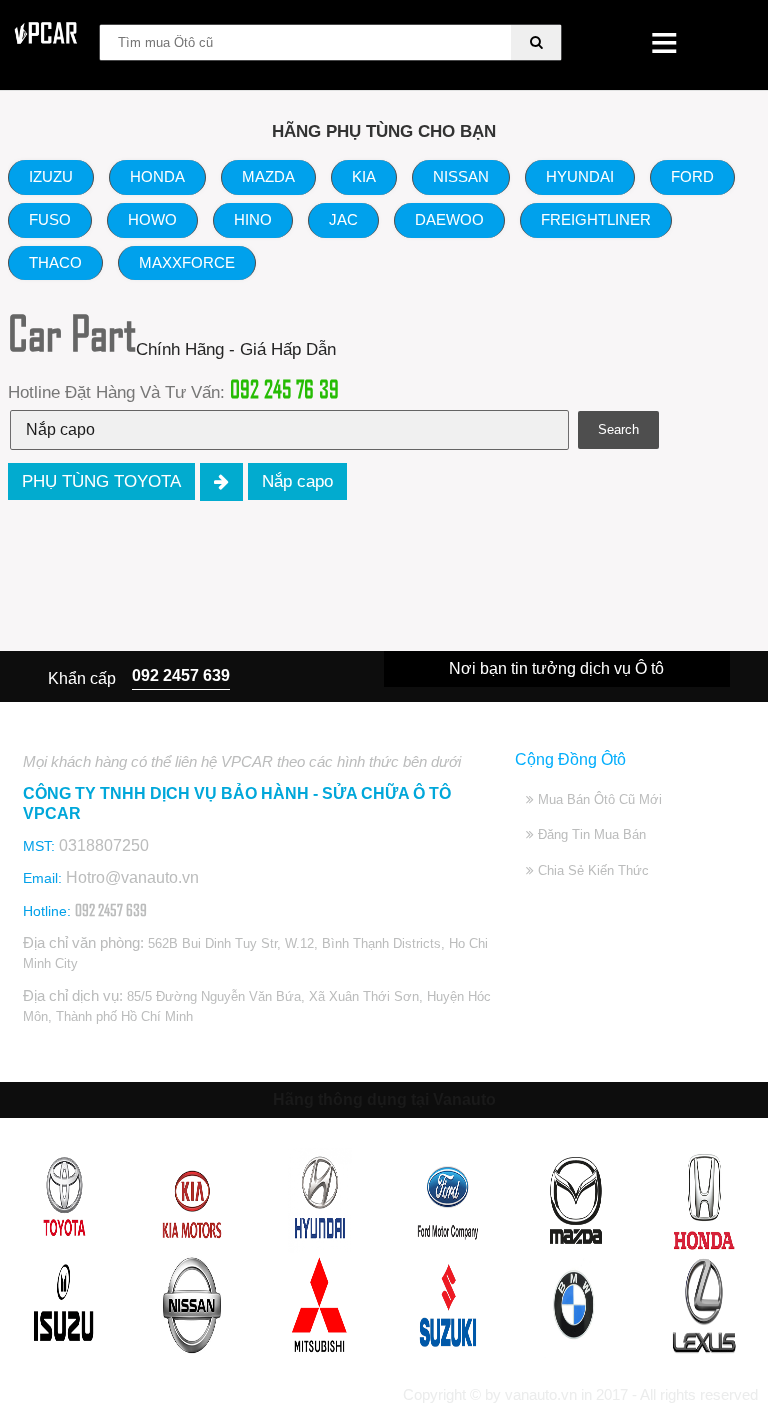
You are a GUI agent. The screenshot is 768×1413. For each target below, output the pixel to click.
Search (618, 429)
